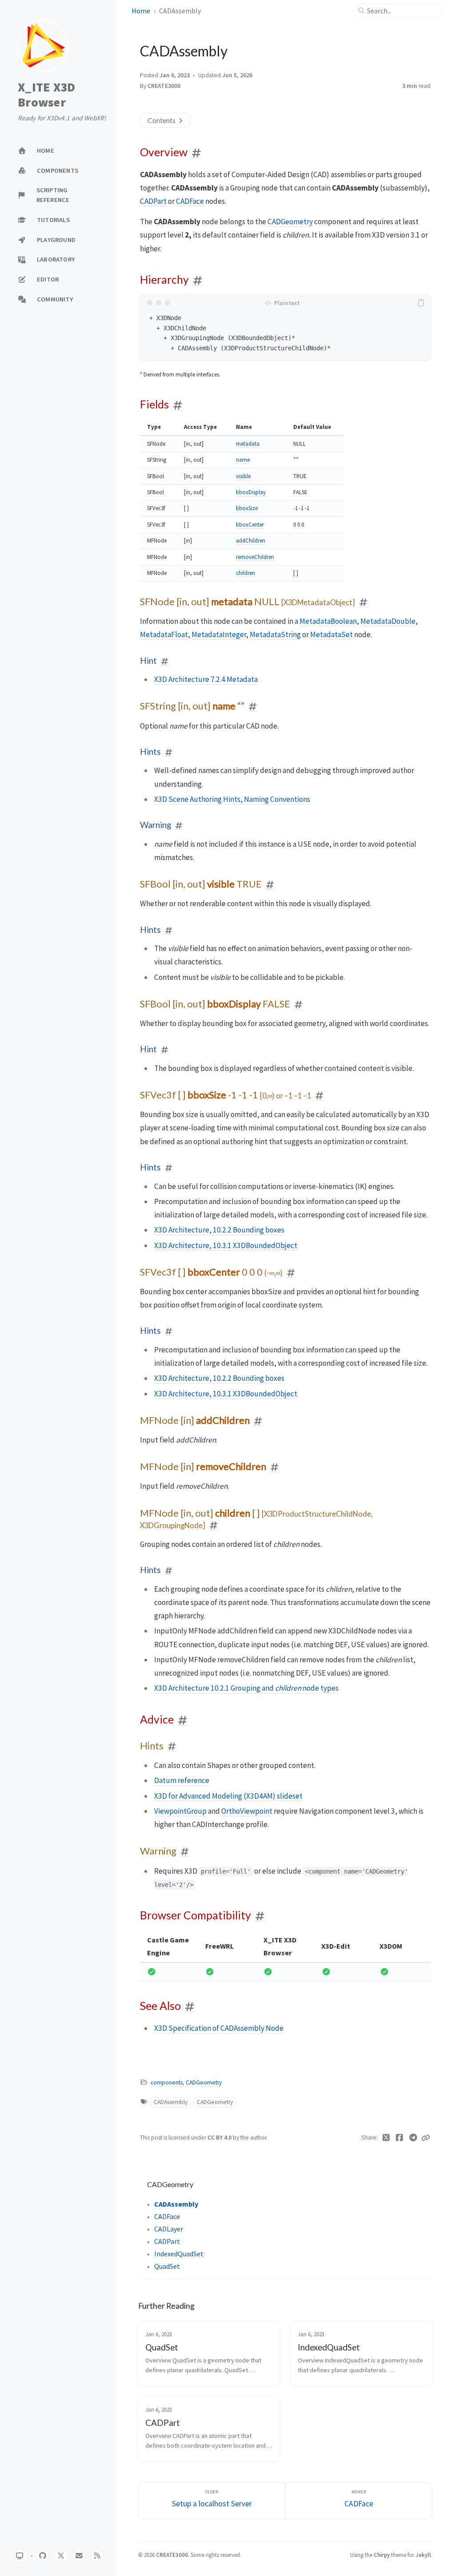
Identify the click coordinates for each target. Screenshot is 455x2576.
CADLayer (169, 2229)
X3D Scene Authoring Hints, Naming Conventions (232, 799)
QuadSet (167, 2266)
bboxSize (247, 508)
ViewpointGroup (180, 1811)
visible (243, 476)
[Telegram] (413, 2138)
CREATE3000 (164, 86)
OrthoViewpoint (247, 1811)
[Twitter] (386, 2138)
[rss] (97, 2556)
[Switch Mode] (20, 2556)
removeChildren (255, 557)
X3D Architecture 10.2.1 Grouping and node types (246, 1688)
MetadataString (275, 634)
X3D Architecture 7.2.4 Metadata (206, 679)
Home (141, 11)
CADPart (153, 201)
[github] (43, 2556)
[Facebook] (400, 2138)
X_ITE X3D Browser (46, 95)
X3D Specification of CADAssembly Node (219, 2028)
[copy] (423, 303)
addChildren (251, 541)
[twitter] (61, 2556)
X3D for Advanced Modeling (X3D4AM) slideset (228, 1796)
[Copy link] (426, 2138)
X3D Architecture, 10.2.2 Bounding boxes (219, 1230)
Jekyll (423, 2555)
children (245, 573)
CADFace (190, 201)
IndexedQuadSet (179, 2254)
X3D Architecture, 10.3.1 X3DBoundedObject (226, 1245)
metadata (248, 444)
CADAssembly (171, 2102)
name (243, 460)
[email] (79, 2556)
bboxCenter (250, 525)
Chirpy (382, 2555)
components (167, 2083)
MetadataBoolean (328, 621)
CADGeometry (290, 222)
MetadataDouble (388, 621)
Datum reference (182, 1780)
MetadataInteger (219, 634)
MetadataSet (331, 634)
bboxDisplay (251, 492)
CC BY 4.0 (220, 2138)
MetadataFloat (164, 634)
